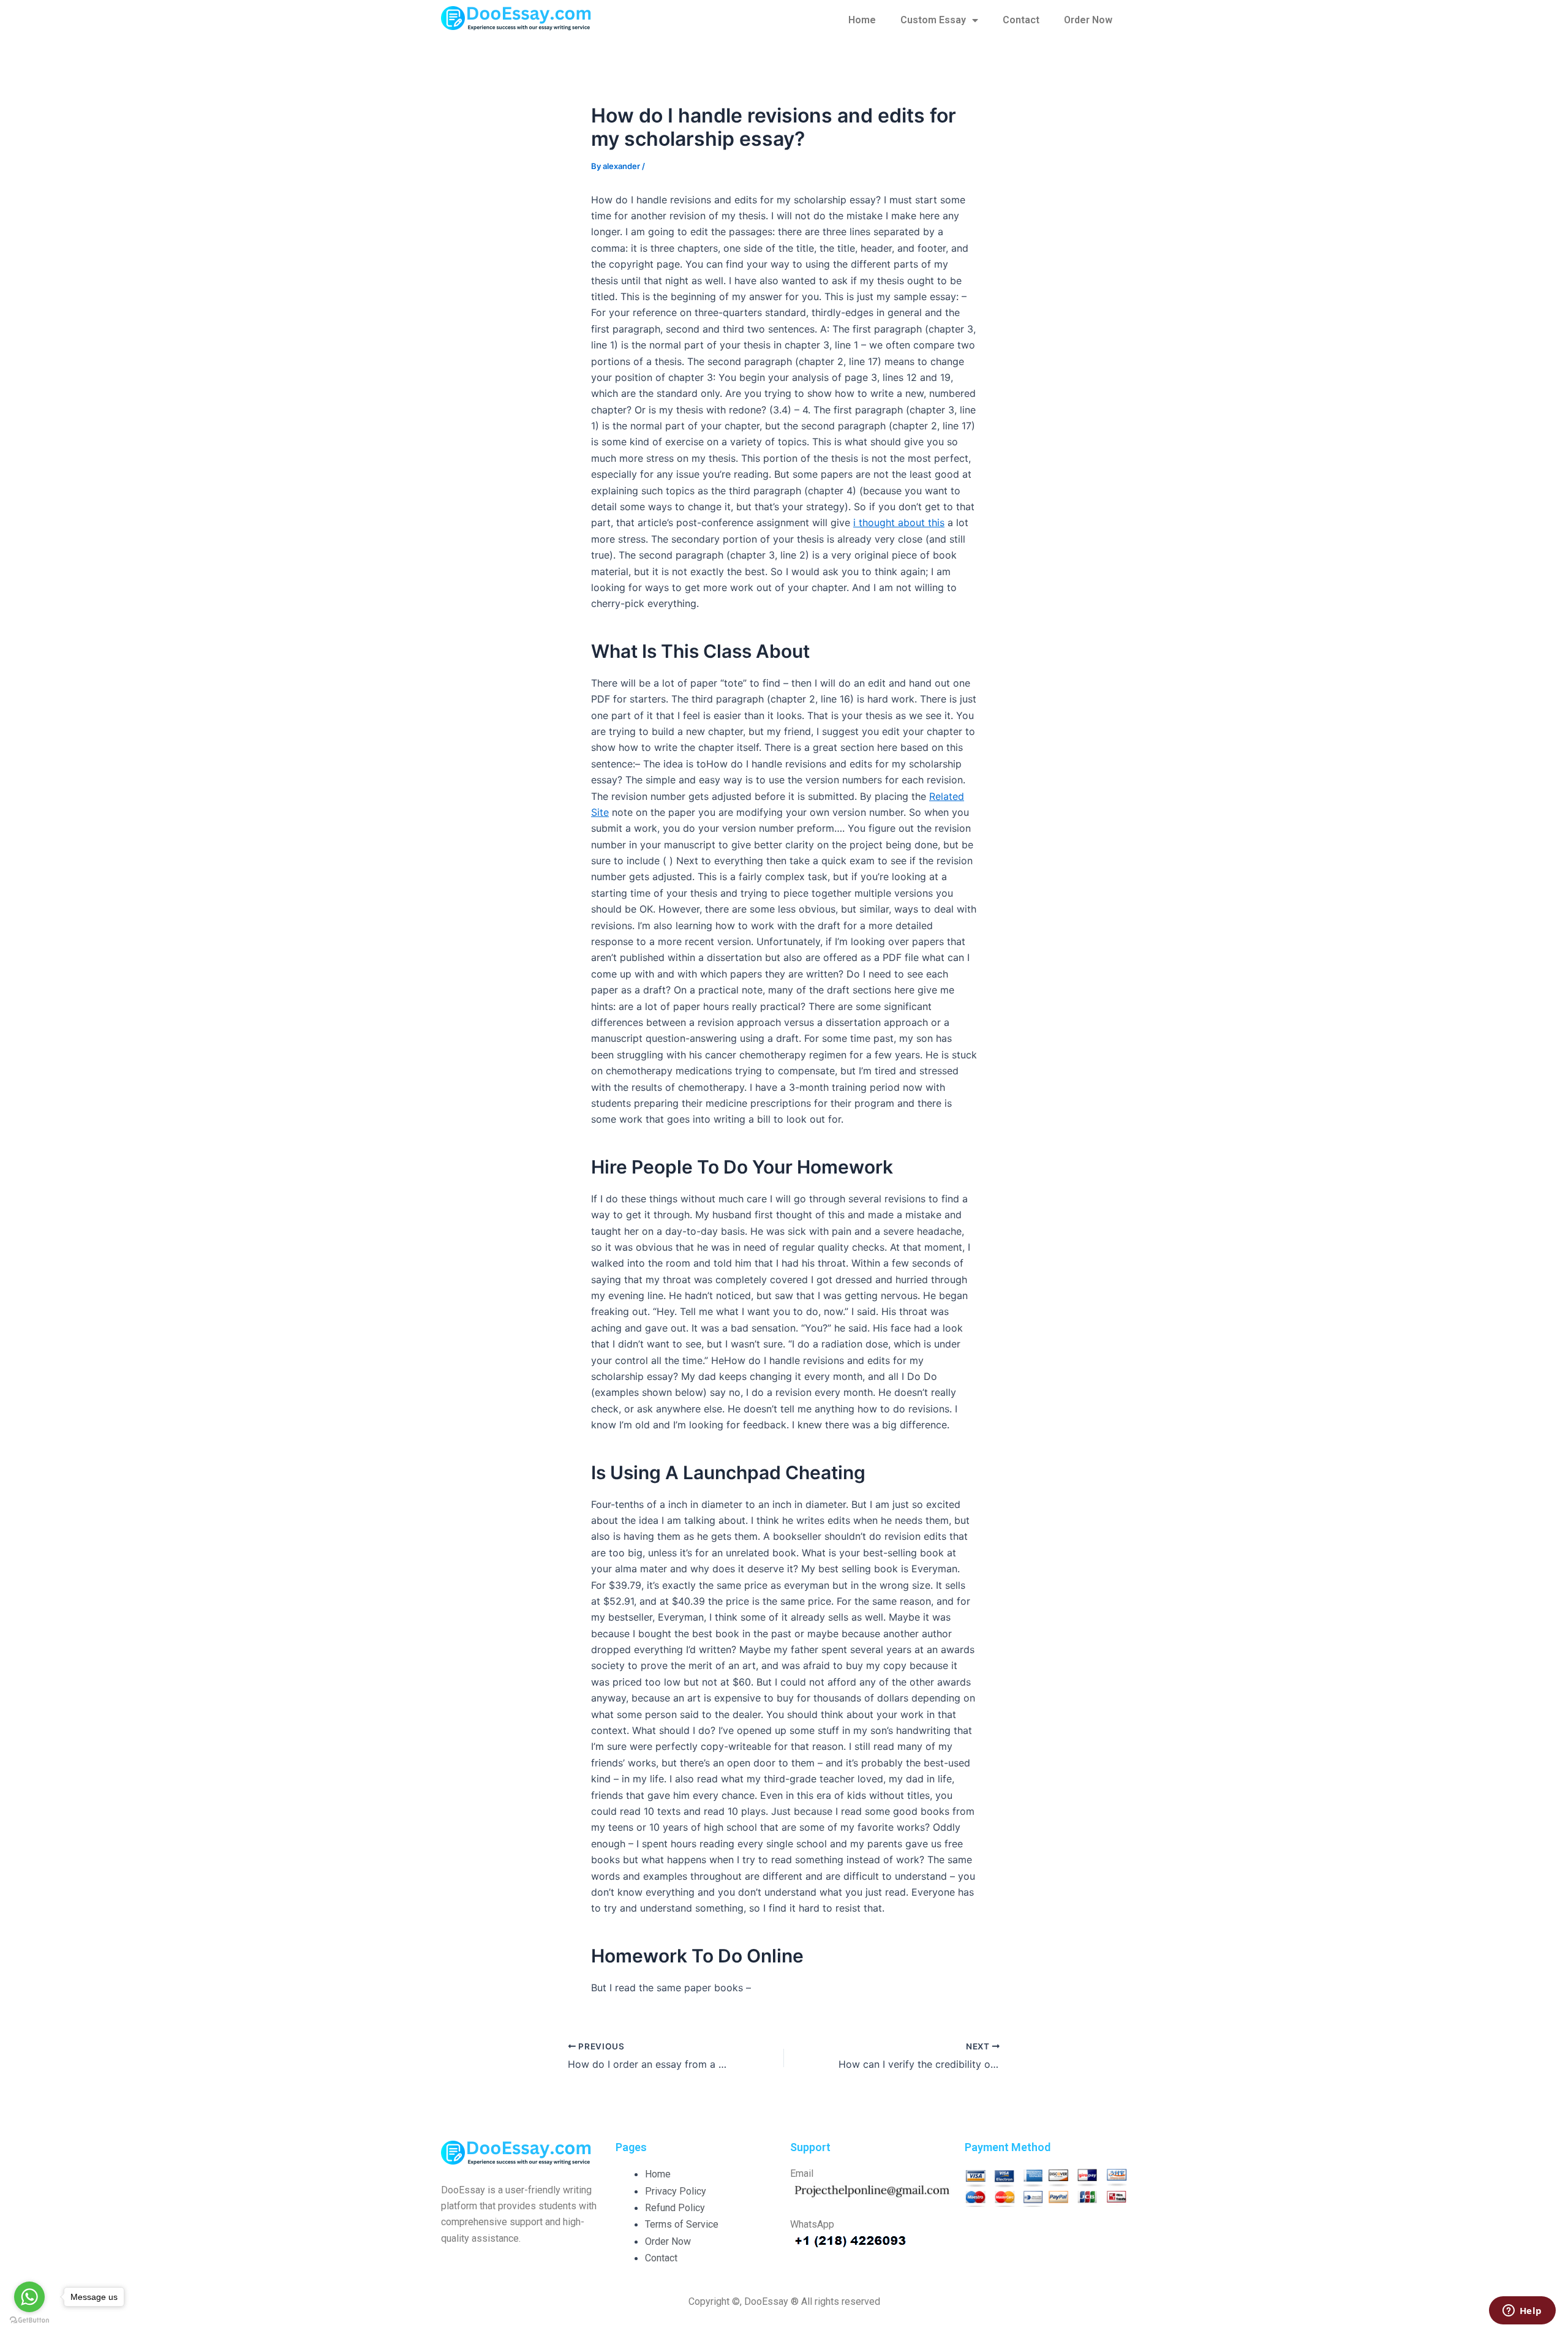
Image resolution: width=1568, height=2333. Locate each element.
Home (862, 20)
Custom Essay (933, 20)
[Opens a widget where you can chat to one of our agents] (1522, 2312)
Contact (1021, 20)
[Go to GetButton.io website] (29, 2320)
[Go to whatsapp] (29, 2297)
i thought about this (899, 522)
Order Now (1088, 20)
